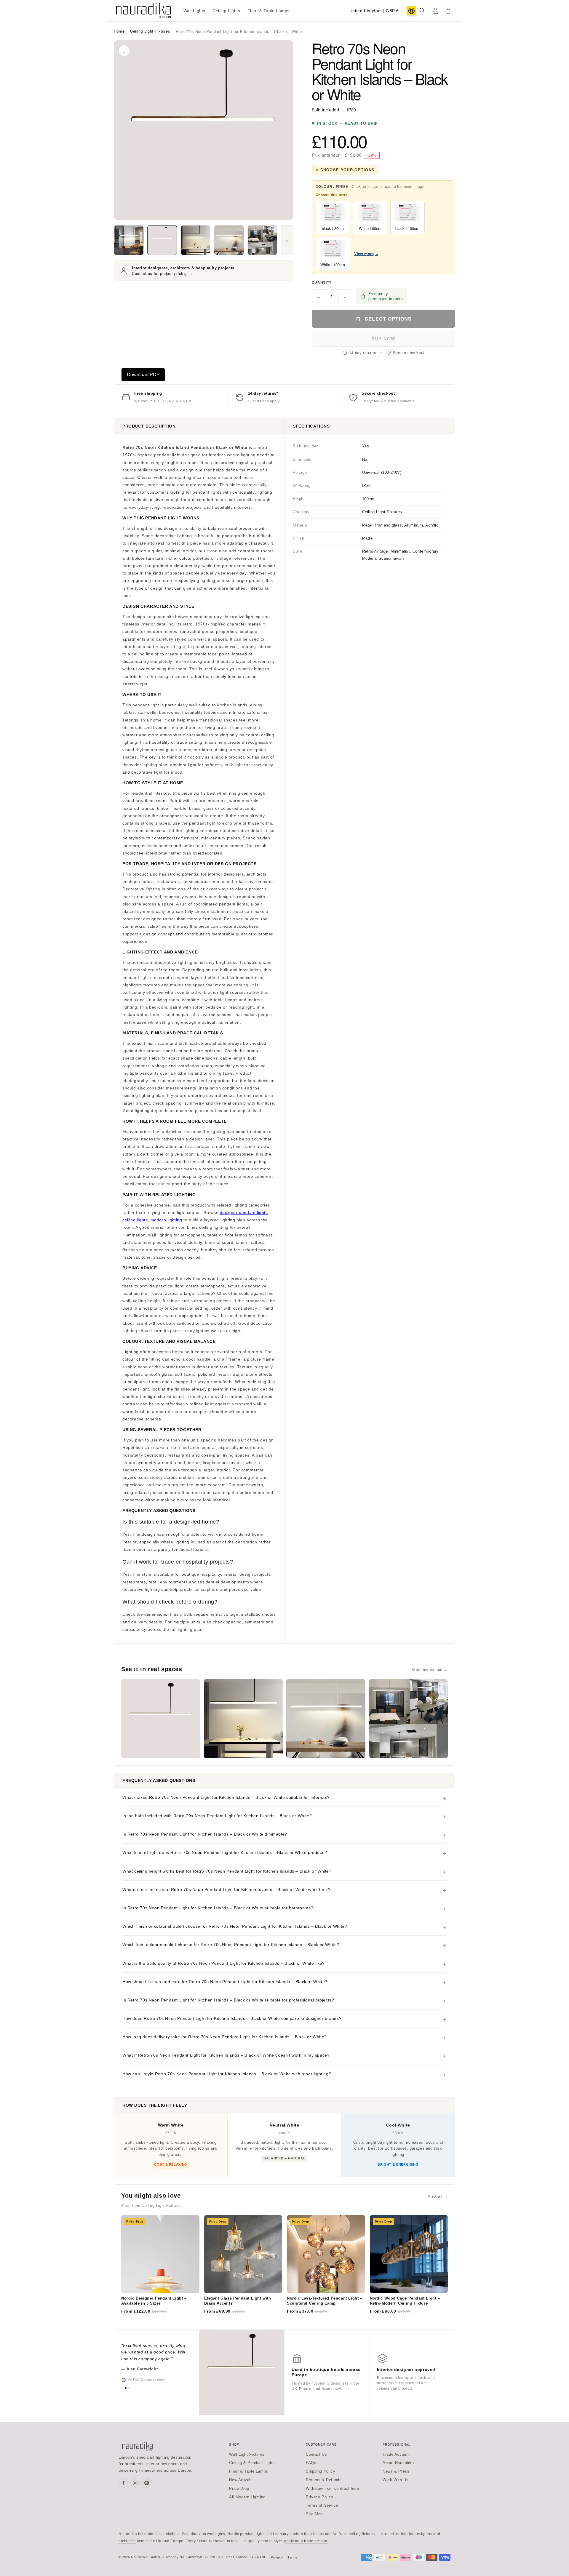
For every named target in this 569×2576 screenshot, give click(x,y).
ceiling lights (135, 1220)
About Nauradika (398, 2463)
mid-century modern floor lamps (296, 2534)
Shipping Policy (321, 2471)
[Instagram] (135, 2483)
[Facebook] (123, 2483)
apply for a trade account (306, 2541)
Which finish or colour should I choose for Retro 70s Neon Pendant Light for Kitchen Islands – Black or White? (235, 1926)
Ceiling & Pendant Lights (252, 2463)
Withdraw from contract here (332, 2488)
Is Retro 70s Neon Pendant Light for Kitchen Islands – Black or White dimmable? (205, 1834)
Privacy (277, 2557)
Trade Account (396, 2454)
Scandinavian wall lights (204, 2534)
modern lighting (166, 1220)
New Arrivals (241, 2480)
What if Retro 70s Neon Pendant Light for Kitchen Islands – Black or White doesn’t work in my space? (226, 2055)
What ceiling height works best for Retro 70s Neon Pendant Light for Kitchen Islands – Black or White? (227, 1871)
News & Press (396, 2471)
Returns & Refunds (324, 2480)
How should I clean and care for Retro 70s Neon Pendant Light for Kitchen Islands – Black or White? (225, 1982)
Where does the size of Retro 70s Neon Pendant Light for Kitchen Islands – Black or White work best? (226, 1889)
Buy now (383, 339)
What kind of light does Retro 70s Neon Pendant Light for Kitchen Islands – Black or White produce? (225, 1852)
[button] (422, 11)
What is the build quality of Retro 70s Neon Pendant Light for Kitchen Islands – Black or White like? (224, 1963)
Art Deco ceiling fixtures (354, 2534)
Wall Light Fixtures (247, 2454)
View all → (438, 2196)
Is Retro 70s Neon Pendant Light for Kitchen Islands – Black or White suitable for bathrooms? (218, 1908)
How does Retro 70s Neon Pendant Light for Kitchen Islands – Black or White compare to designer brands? (232, 2018)
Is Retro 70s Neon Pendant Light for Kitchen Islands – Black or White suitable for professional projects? (228, 2000)
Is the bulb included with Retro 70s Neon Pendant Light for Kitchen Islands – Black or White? (217, 1816)
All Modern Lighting (247, 2497)
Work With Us (395, 2480)
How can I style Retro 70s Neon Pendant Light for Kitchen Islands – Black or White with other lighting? (227, 2074)
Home (119, 31)
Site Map (314, 2514)
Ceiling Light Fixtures (150, 31)
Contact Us (316, 2454)
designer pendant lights (244, 1212)
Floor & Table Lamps (248, 2471)
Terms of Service (322, 2505)
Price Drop (239, 2488)
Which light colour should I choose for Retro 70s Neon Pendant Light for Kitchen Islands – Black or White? (231, 1945)
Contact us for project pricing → (162, 273)
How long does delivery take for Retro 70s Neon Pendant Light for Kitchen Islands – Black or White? (225, 2037)
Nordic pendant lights (246, 2534)
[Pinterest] (147, 2483)
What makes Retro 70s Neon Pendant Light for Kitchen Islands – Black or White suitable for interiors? (226, 1797)
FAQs (311, 2463)
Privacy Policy (319, 2497)
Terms (293, 2557)
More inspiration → (430, 1670)
